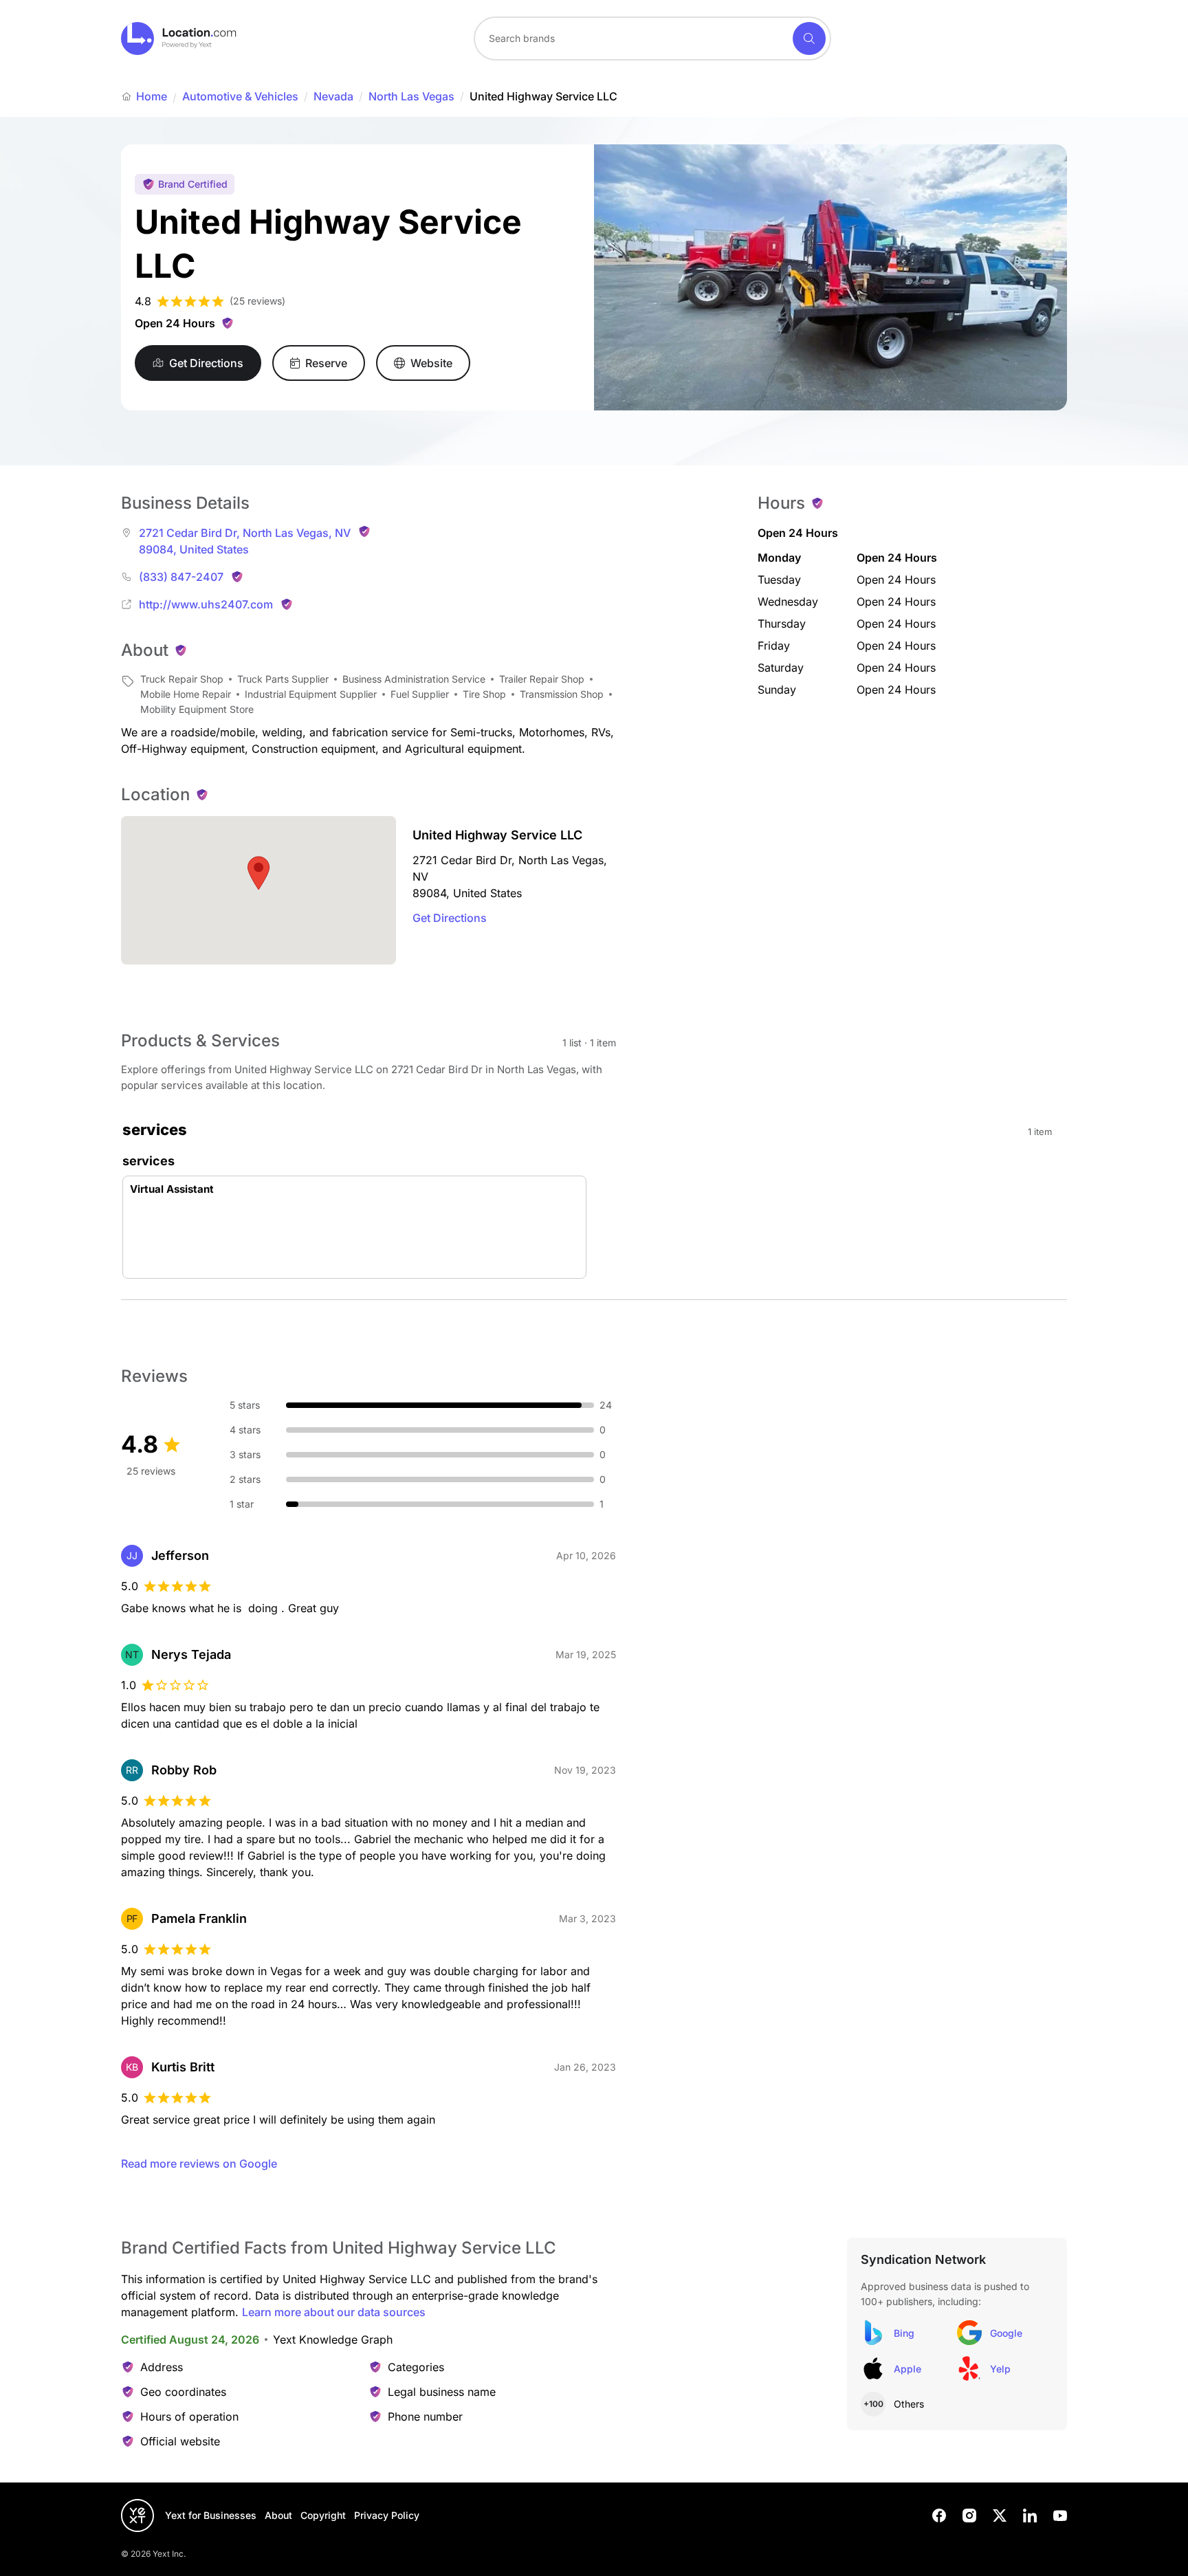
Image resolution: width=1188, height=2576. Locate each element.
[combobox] (652, 38)
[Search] (809, 38)
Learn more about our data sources (334, 2312)
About (278, 2515)
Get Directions (450, 918)
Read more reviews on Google (199, 2164)
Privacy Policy (387, 2515)
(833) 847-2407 (181, 577)
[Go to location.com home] (179, 38)
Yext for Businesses (211, 2515)
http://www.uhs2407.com (206, 604)
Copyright (323, 2515)
